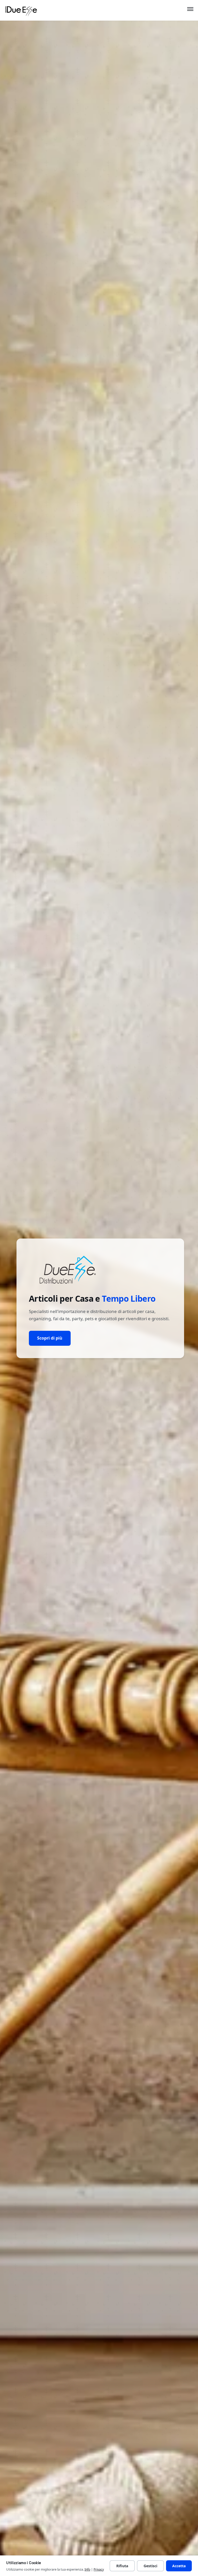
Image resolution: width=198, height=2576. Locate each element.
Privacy (99, 2569)
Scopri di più (50, 1338)
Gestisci (150, 2566)
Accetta (179, 2566)
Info (87, 2569)
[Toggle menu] (190, 10)
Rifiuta (122, 2566)
